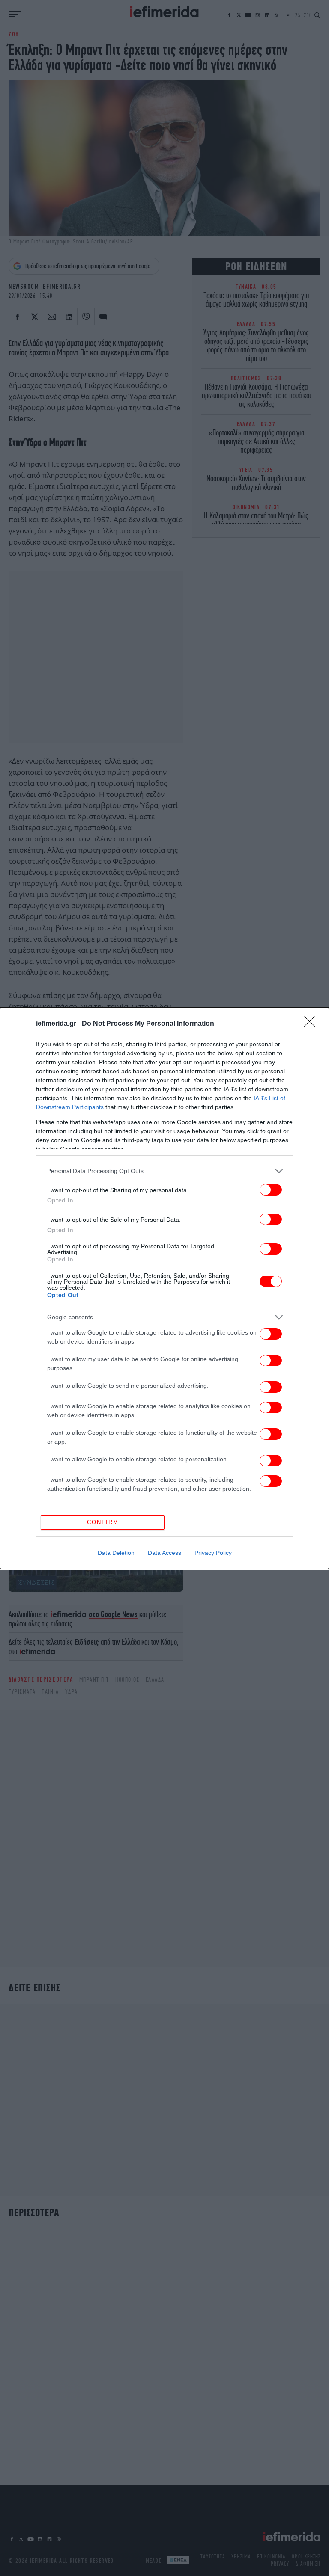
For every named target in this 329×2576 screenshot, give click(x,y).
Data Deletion (116, 1553)
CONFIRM (103, 1522)
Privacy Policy (213, 1553)
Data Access (164, 1553)
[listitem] (164, 1171)
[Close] (312, 1024)
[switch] (271, 1190)
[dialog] (164, 1288)
